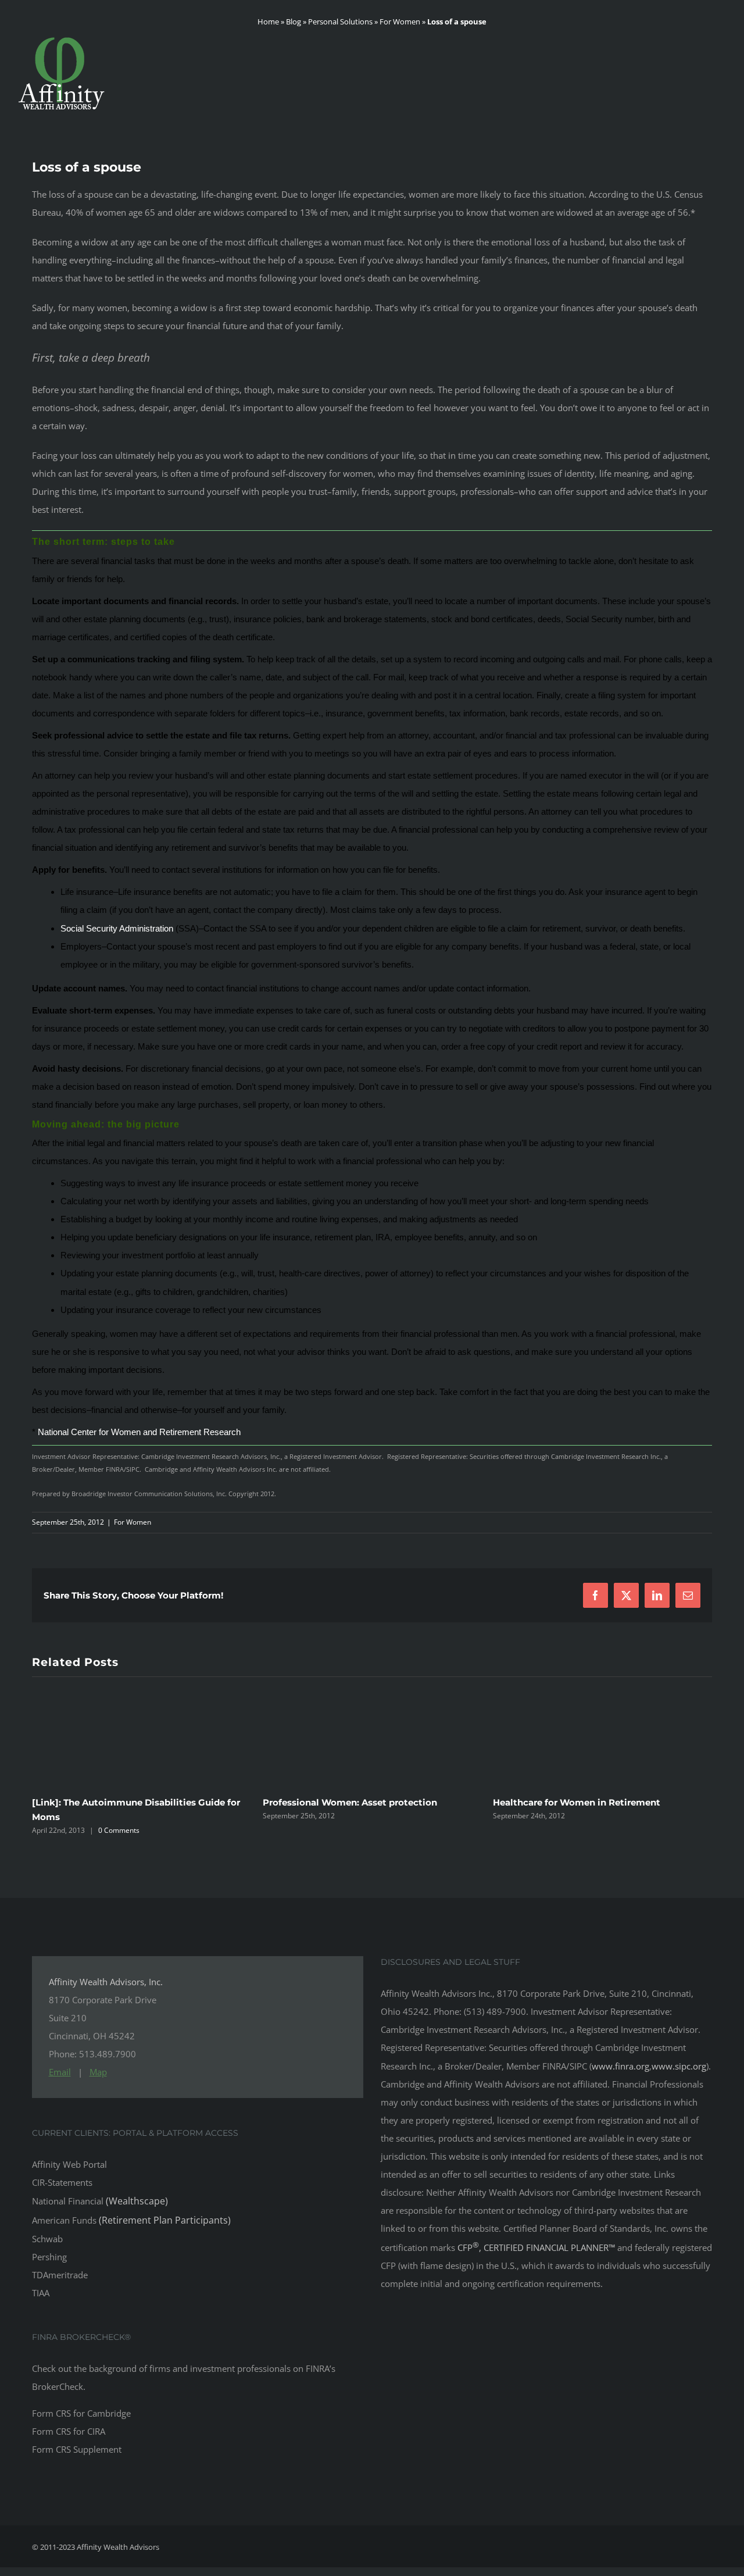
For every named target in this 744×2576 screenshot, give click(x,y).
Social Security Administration (117, 928)
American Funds (131, 2217)
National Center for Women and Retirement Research (139, 1432)
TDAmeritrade (60, 2271)
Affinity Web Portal (69, 2161)
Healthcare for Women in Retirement (346, 1802)
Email (60, 2068)
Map (98, 2068)
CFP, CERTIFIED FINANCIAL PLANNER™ (537, 2244)
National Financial (100, 2197)
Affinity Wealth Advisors (118, 2543)
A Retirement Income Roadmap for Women (591, 1813)
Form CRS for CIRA (69, 2428)
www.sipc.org (679, 2063)
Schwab (47, 2235)
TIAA (41, 2289)
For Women (133, 1522)
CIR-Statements (62, 2179)
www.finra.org (620, 2063)
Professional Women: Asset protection (119, 1802)
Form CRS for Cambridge (81, 2410)
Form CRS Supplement (77, 2446)
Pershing (49, 2253)
